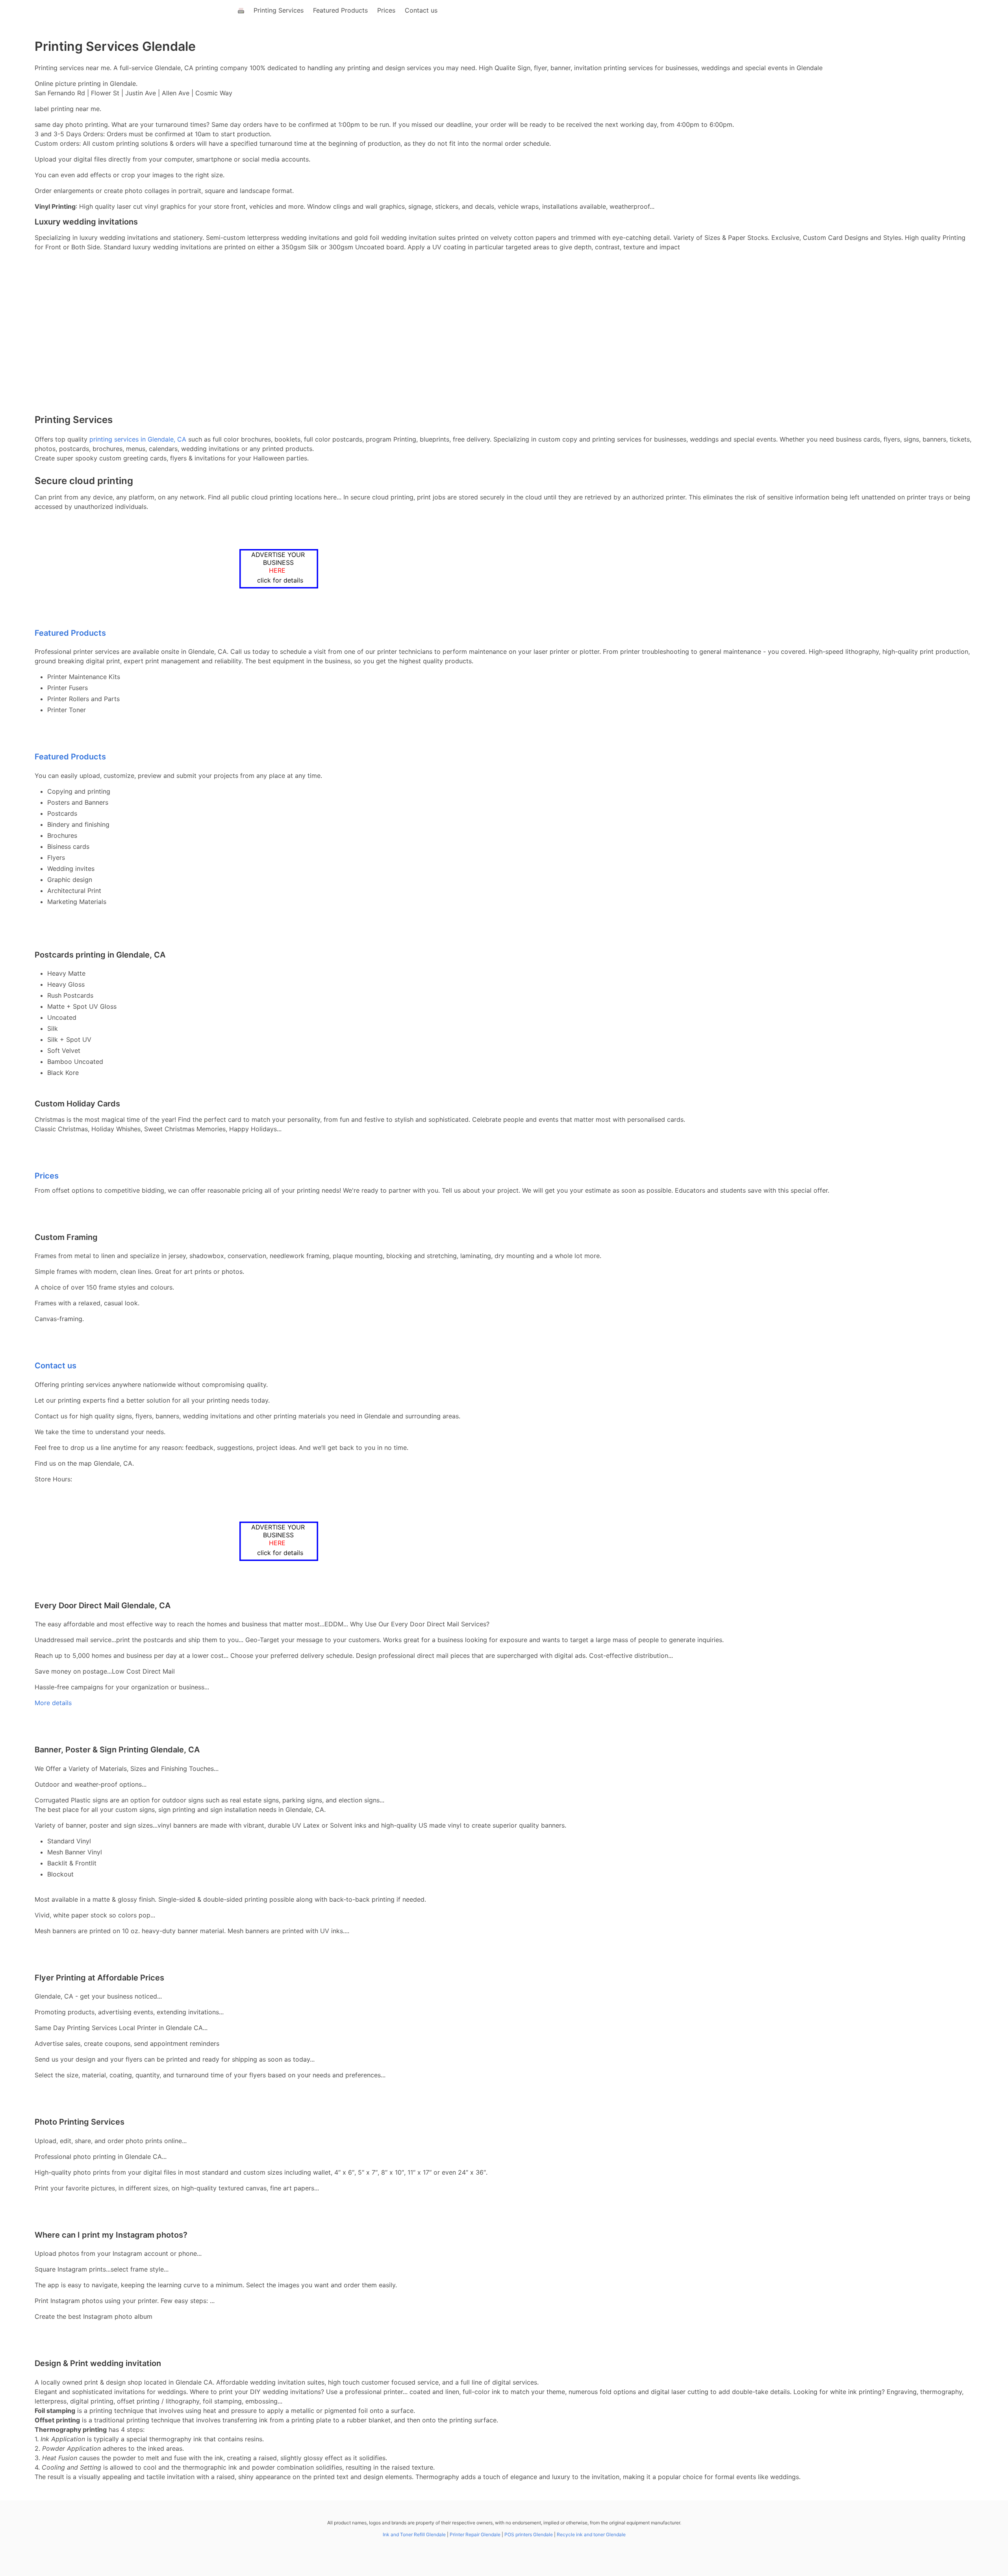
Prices (386, 10)
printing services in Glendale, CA (138, 439)
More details (53, 1703)
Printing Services (279, 10)
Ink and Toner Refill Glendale (414, 2534)
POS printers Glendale (529, 2534)
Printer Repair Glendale (475, 2534)
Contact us (421, 10)
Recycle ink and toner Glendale (591, 2534)
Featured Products (340, 10)
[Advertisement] (504, 349)
